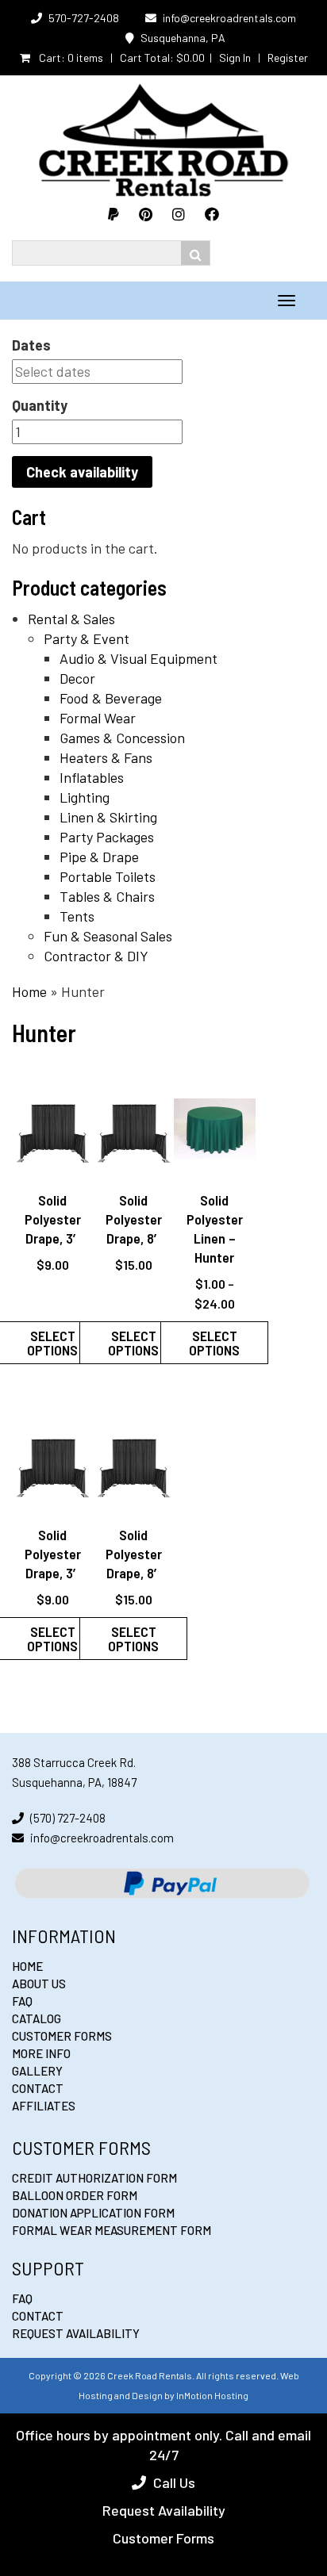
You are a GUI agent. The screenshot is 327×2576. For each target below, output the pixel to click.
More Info (41, 2053)
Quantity (40, 405)
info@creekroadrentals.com (229, 18)
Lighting (85, 797)
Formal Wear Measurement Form (112, 2230)
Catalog (37, 2018)
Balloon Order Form (75, 2195)
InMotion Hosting (212, 2395)
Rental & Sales (71, 619)
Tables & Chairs (107, 896)
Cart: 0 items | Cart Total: (121, 57)
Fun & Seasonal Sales (108, 936)
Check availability (82, 472)
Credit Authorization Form (94, 2178)
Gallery (37, 2071)
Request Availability (76, 2333)
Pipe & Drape (99, 857)
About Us (39, 1984)
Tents (77, 916)
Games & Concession (122, 738)
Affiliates (44, 2106)
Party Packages (107, 837)
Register (288, 57)
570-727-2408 (84, 18)
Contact (38, 2088)
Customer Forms (62, 2036)
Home (29, 991)
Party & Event (87, 638)
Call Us (174, 2482)
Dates (31, 345)
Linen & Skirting (108, 817)
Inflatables (92, 777)
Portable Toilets (108, 876)
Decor (77, 678)
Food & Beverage (111, 698)
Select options (133, 1343)
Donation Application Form (93, 2213)
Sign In (235, 57)
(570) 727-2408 (68, 1818)
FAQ (22, 2001)
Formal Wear (98, 718)
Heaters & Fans (106, 757)
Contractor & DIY (96, 956)
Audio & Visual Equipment (138, 658)
